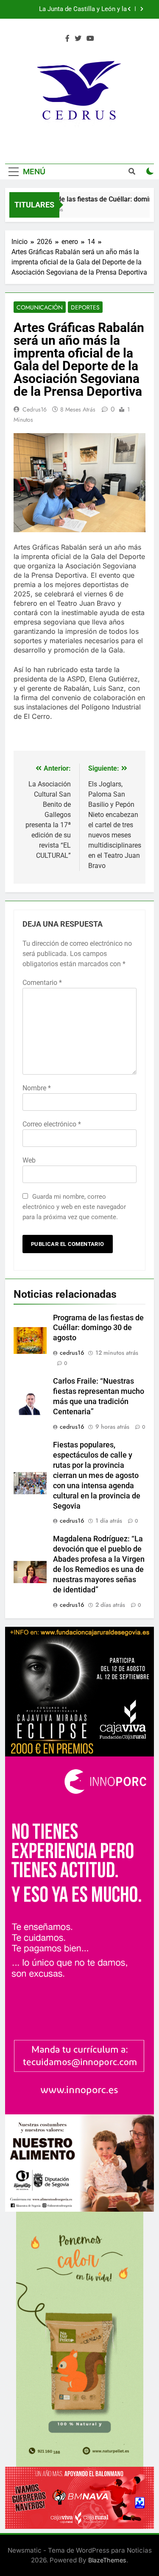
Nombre (37, 1088)
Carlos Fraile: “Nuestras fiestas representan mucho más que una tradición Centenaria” (80, 9)
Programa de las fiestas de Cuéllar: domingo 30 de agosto (98, 1328)
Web (29, 1160)
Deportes (85, 307)
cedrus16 (35, 409)
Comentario (42, 983)
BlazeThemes (107, 2560)
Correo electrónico (52, 1124)
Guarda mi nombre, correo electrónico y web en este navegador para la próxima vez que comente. (74, 1207)
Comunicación (40, 307)
